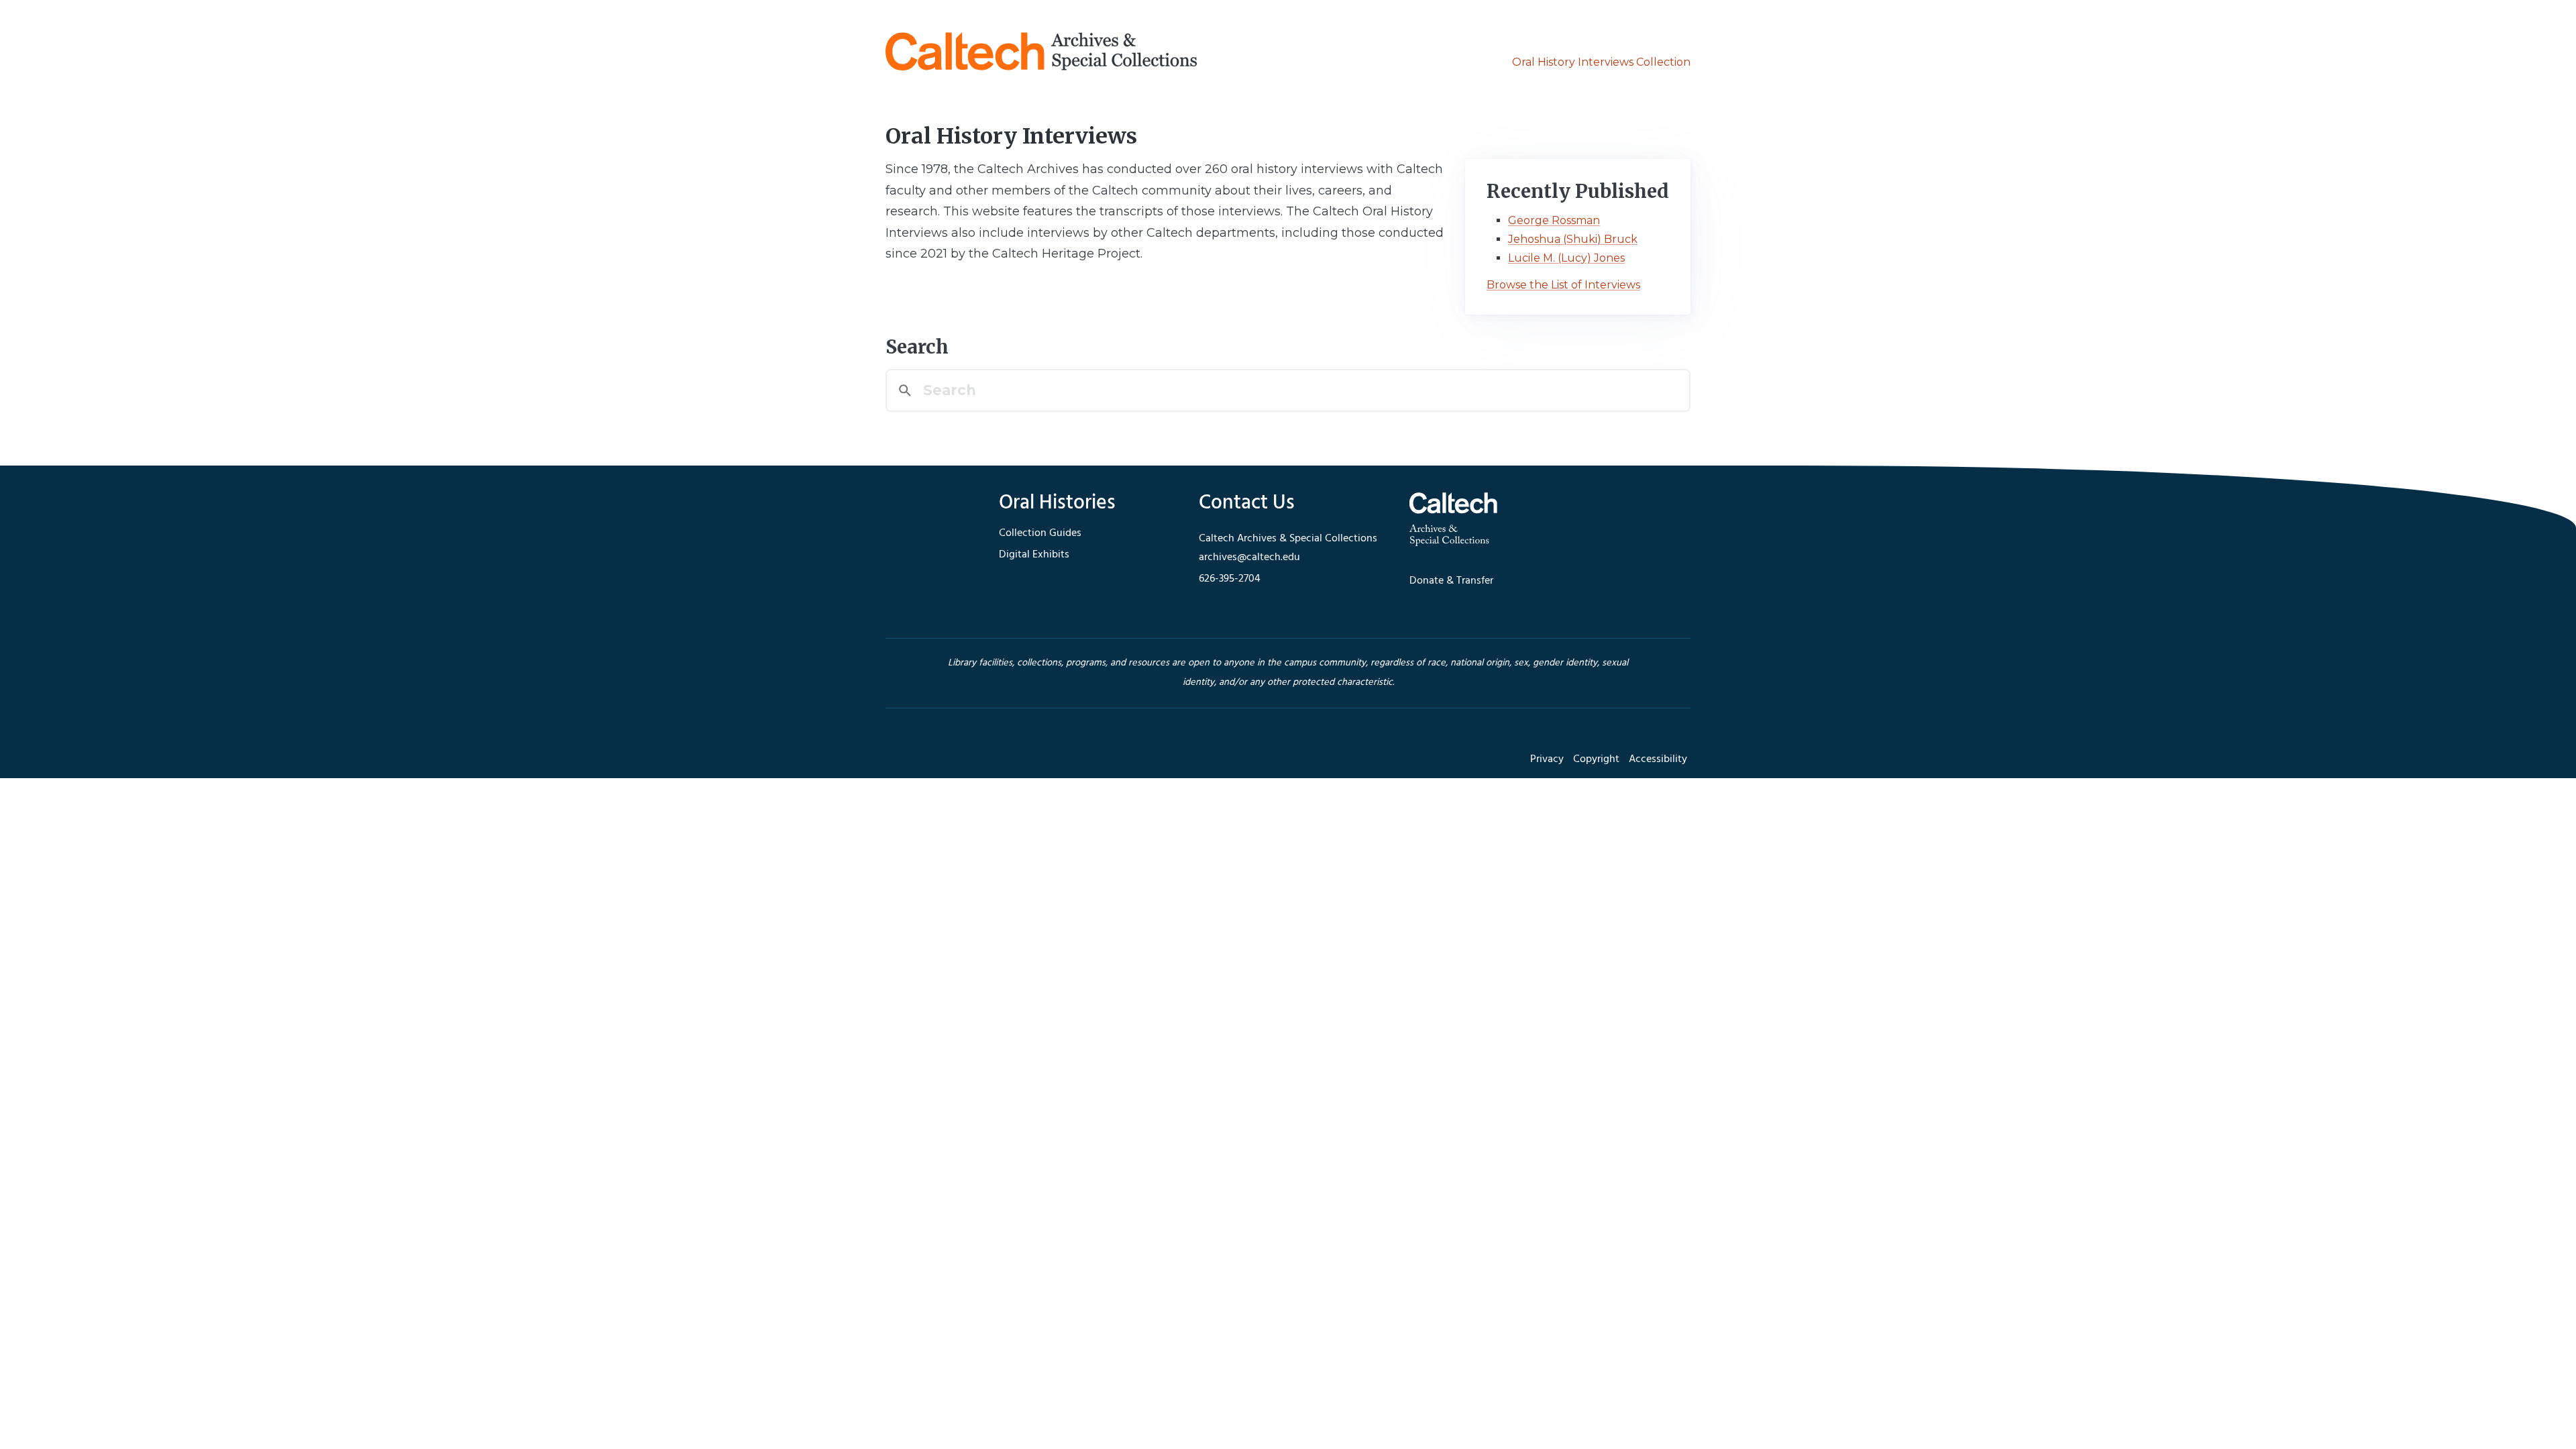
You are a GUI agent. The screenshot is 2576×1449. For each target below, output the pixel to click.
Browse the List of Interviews (1563, 285)
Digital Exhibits (1034, 555)
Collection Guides (1040, 533)
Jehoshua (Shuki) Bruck (1573, 239)
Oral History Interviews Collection (1601, 62)
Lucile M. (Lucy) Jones (1566, 258)
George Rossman (1554, 220)
